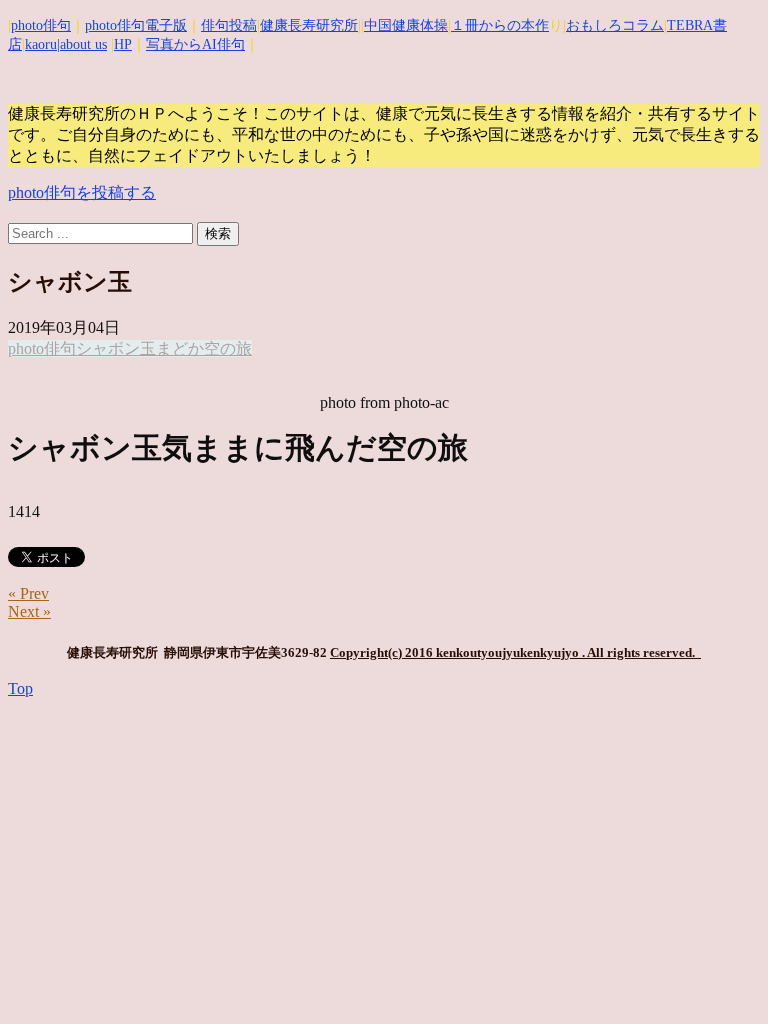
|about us (82, 44)
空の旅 (228, 348)
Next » (29, 611)
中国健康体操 (406, 25)
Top (20, 688)
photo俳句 (41, 25)
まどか (180, 348)
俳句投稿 (229, 25)
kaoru (41, 44)
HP (123, 44)
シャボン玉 (116, 348)
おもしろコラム (615, 25)
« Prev (28, 593)
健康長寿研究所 (309, 25)
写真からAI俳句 (195, 44)
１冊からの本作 (500, 25)
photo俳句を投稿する (82, 192)
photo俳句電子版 (136, 25)
